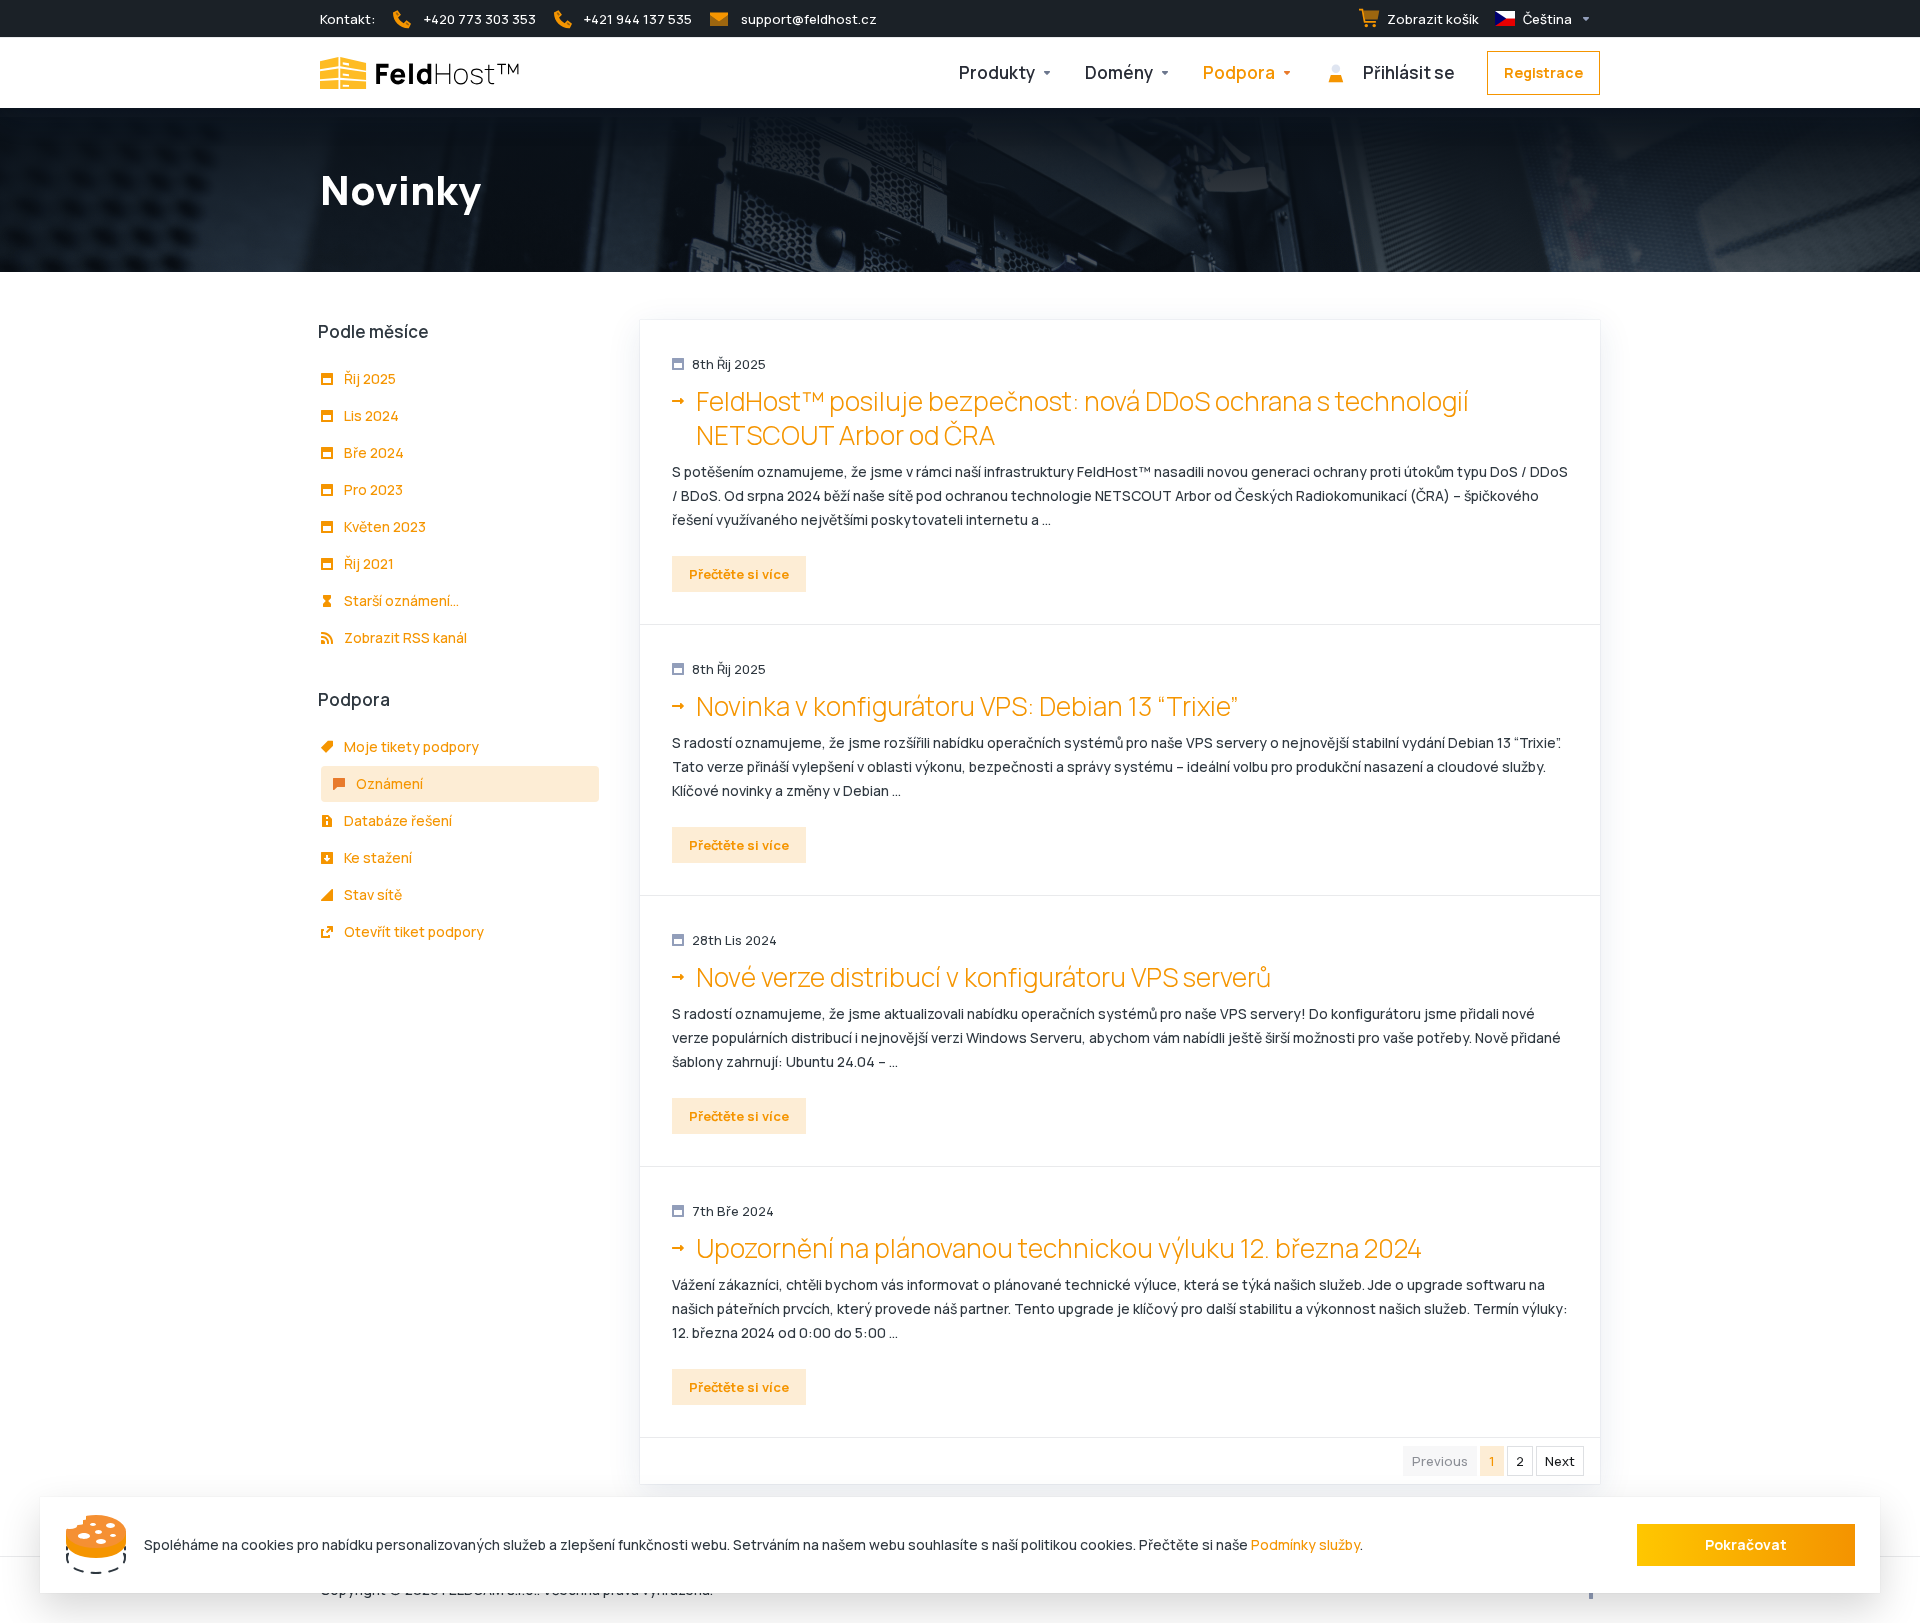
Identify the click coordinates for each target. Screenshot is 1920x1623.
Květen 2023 (383, 526)
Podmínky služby (1305, 1544)
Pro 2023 (372, 489)
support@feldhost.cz (809, 19)
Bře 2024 (372, 452)
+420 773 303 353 (480, 19)
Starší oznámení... (400, 600)
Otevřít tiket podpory (412, 931)
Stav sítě (371, 894)
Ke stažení (376, 857)
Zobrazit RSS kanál (404, 637)
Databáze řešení (396, 820)
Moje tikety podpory (410, 746)
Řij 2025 (368, 378)
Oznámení (388, 783)
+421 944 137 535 (638, 19)
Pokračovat (1746, 1544)
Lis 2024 (370, 415)
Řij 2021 (367, 563)
